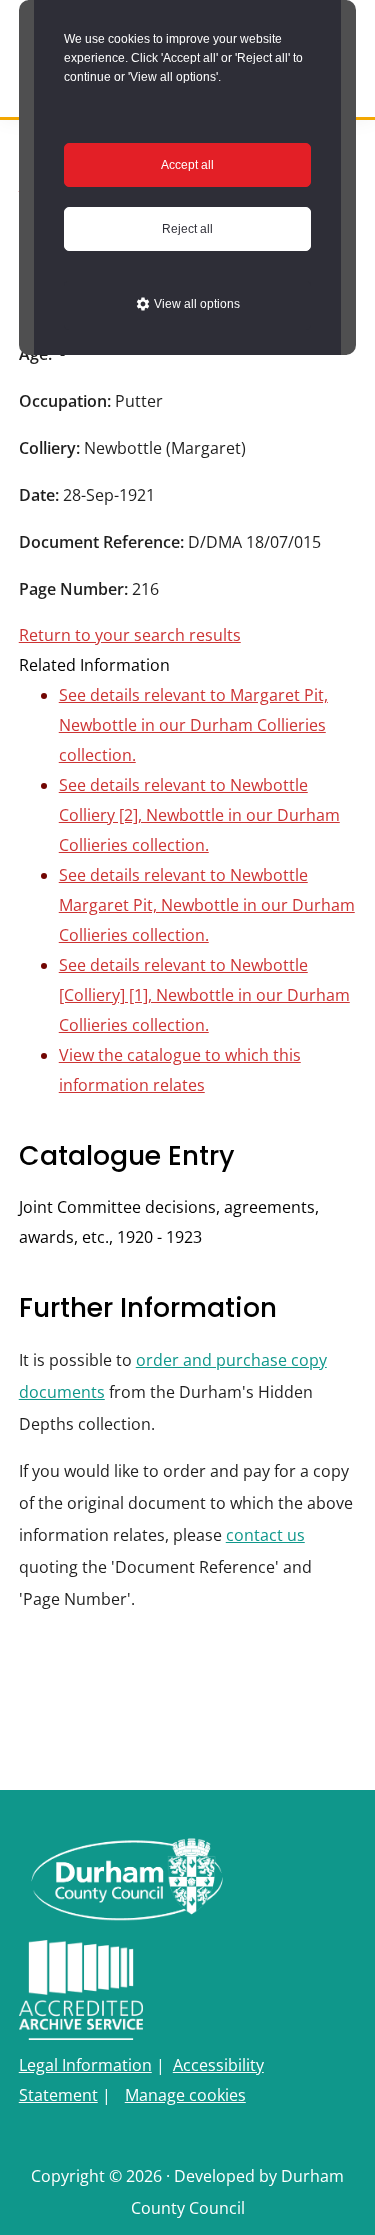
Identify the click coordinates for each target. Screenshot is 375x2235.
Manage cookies (185, 2095)
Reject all (187, 229)
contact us (265, 1535)
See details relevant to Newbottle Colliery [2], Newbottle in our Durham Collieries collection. (199, 815)
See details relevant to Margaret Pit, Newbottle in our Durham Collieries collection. (193, 725)
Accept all (187, 165)
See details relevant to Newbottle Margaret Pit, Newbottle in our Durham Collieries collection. (207, 905)
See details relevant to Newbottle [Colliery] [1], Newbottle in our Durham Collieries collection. (204, 995)
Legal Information (85, 2065)
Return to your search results (130, 635)
